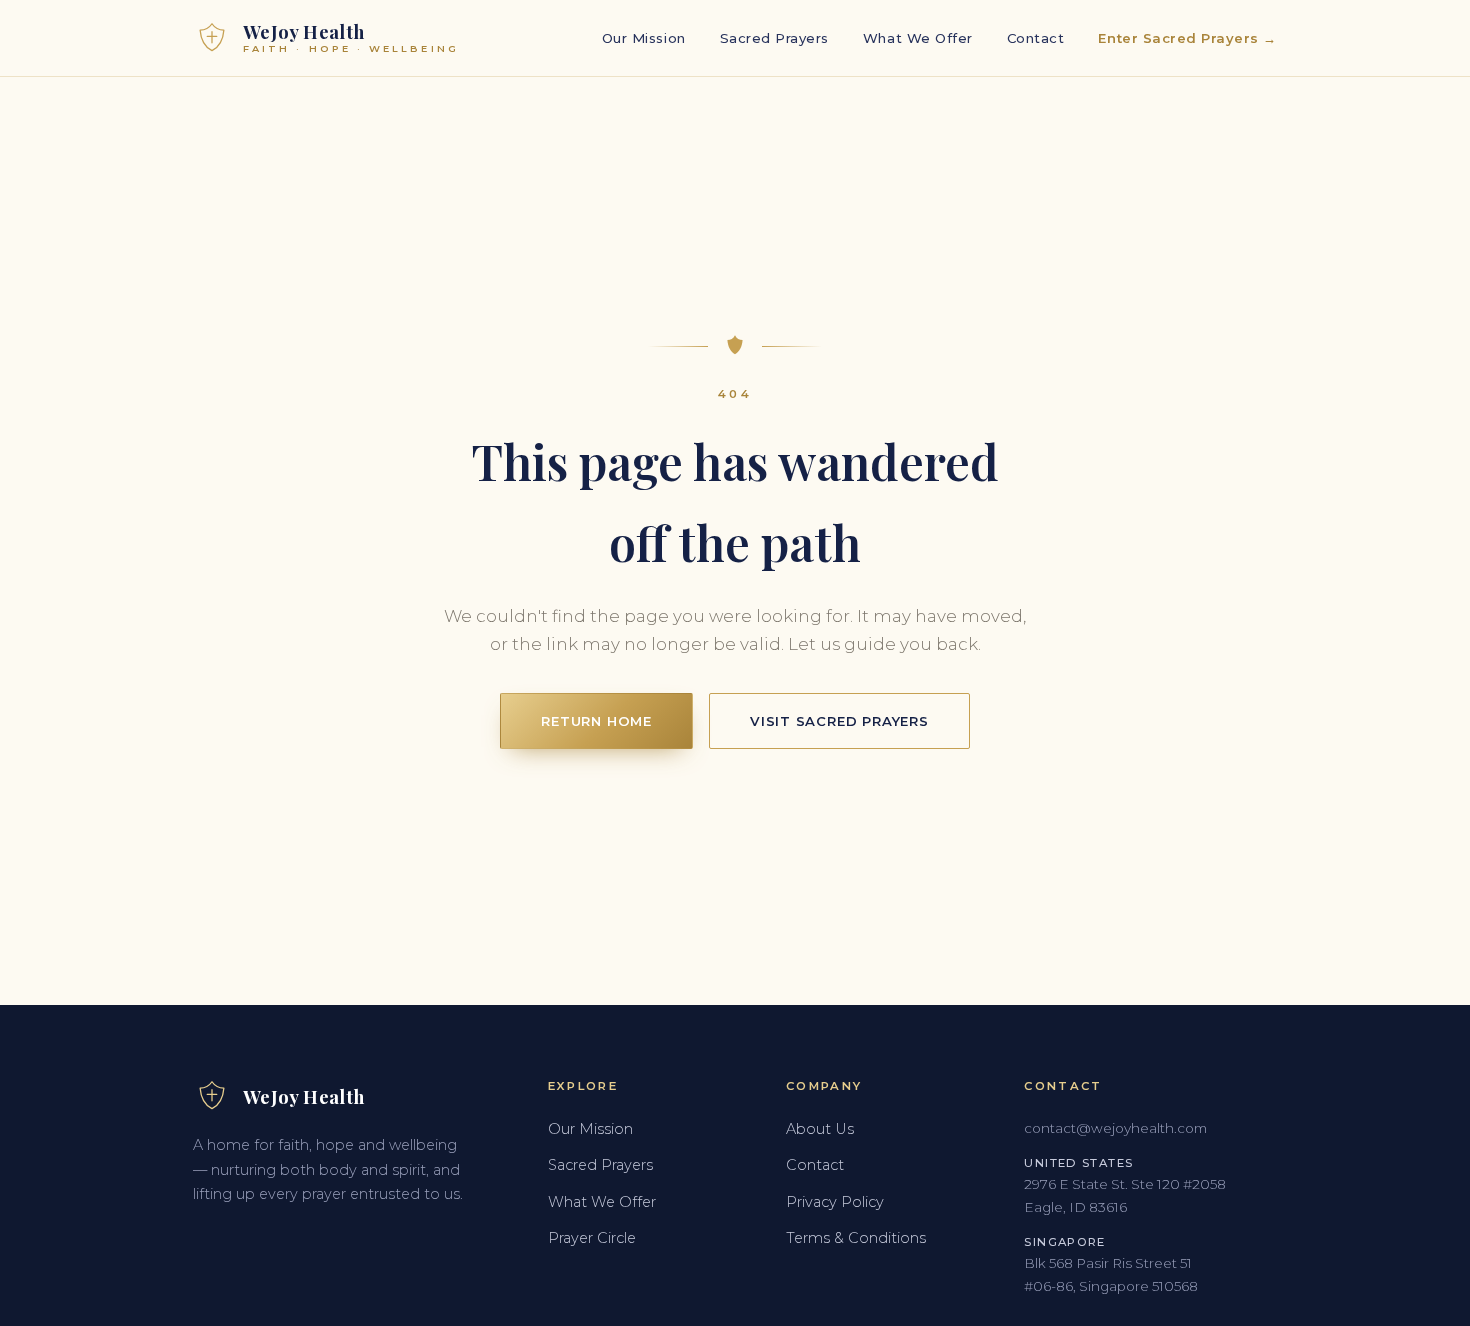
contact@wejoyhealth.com (1115, 1128)
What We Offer (918, 38)
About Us (820, 1129)
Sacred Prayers (774, 38)
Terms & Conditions (856, 1238)
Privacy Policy (835, 1202)
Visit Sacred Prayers (839, 721)
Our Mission (644, 38)
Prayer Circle (592, 1238)
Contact (1036, 38)
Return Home (596, 721)
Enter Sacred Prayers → (1187, 38)
